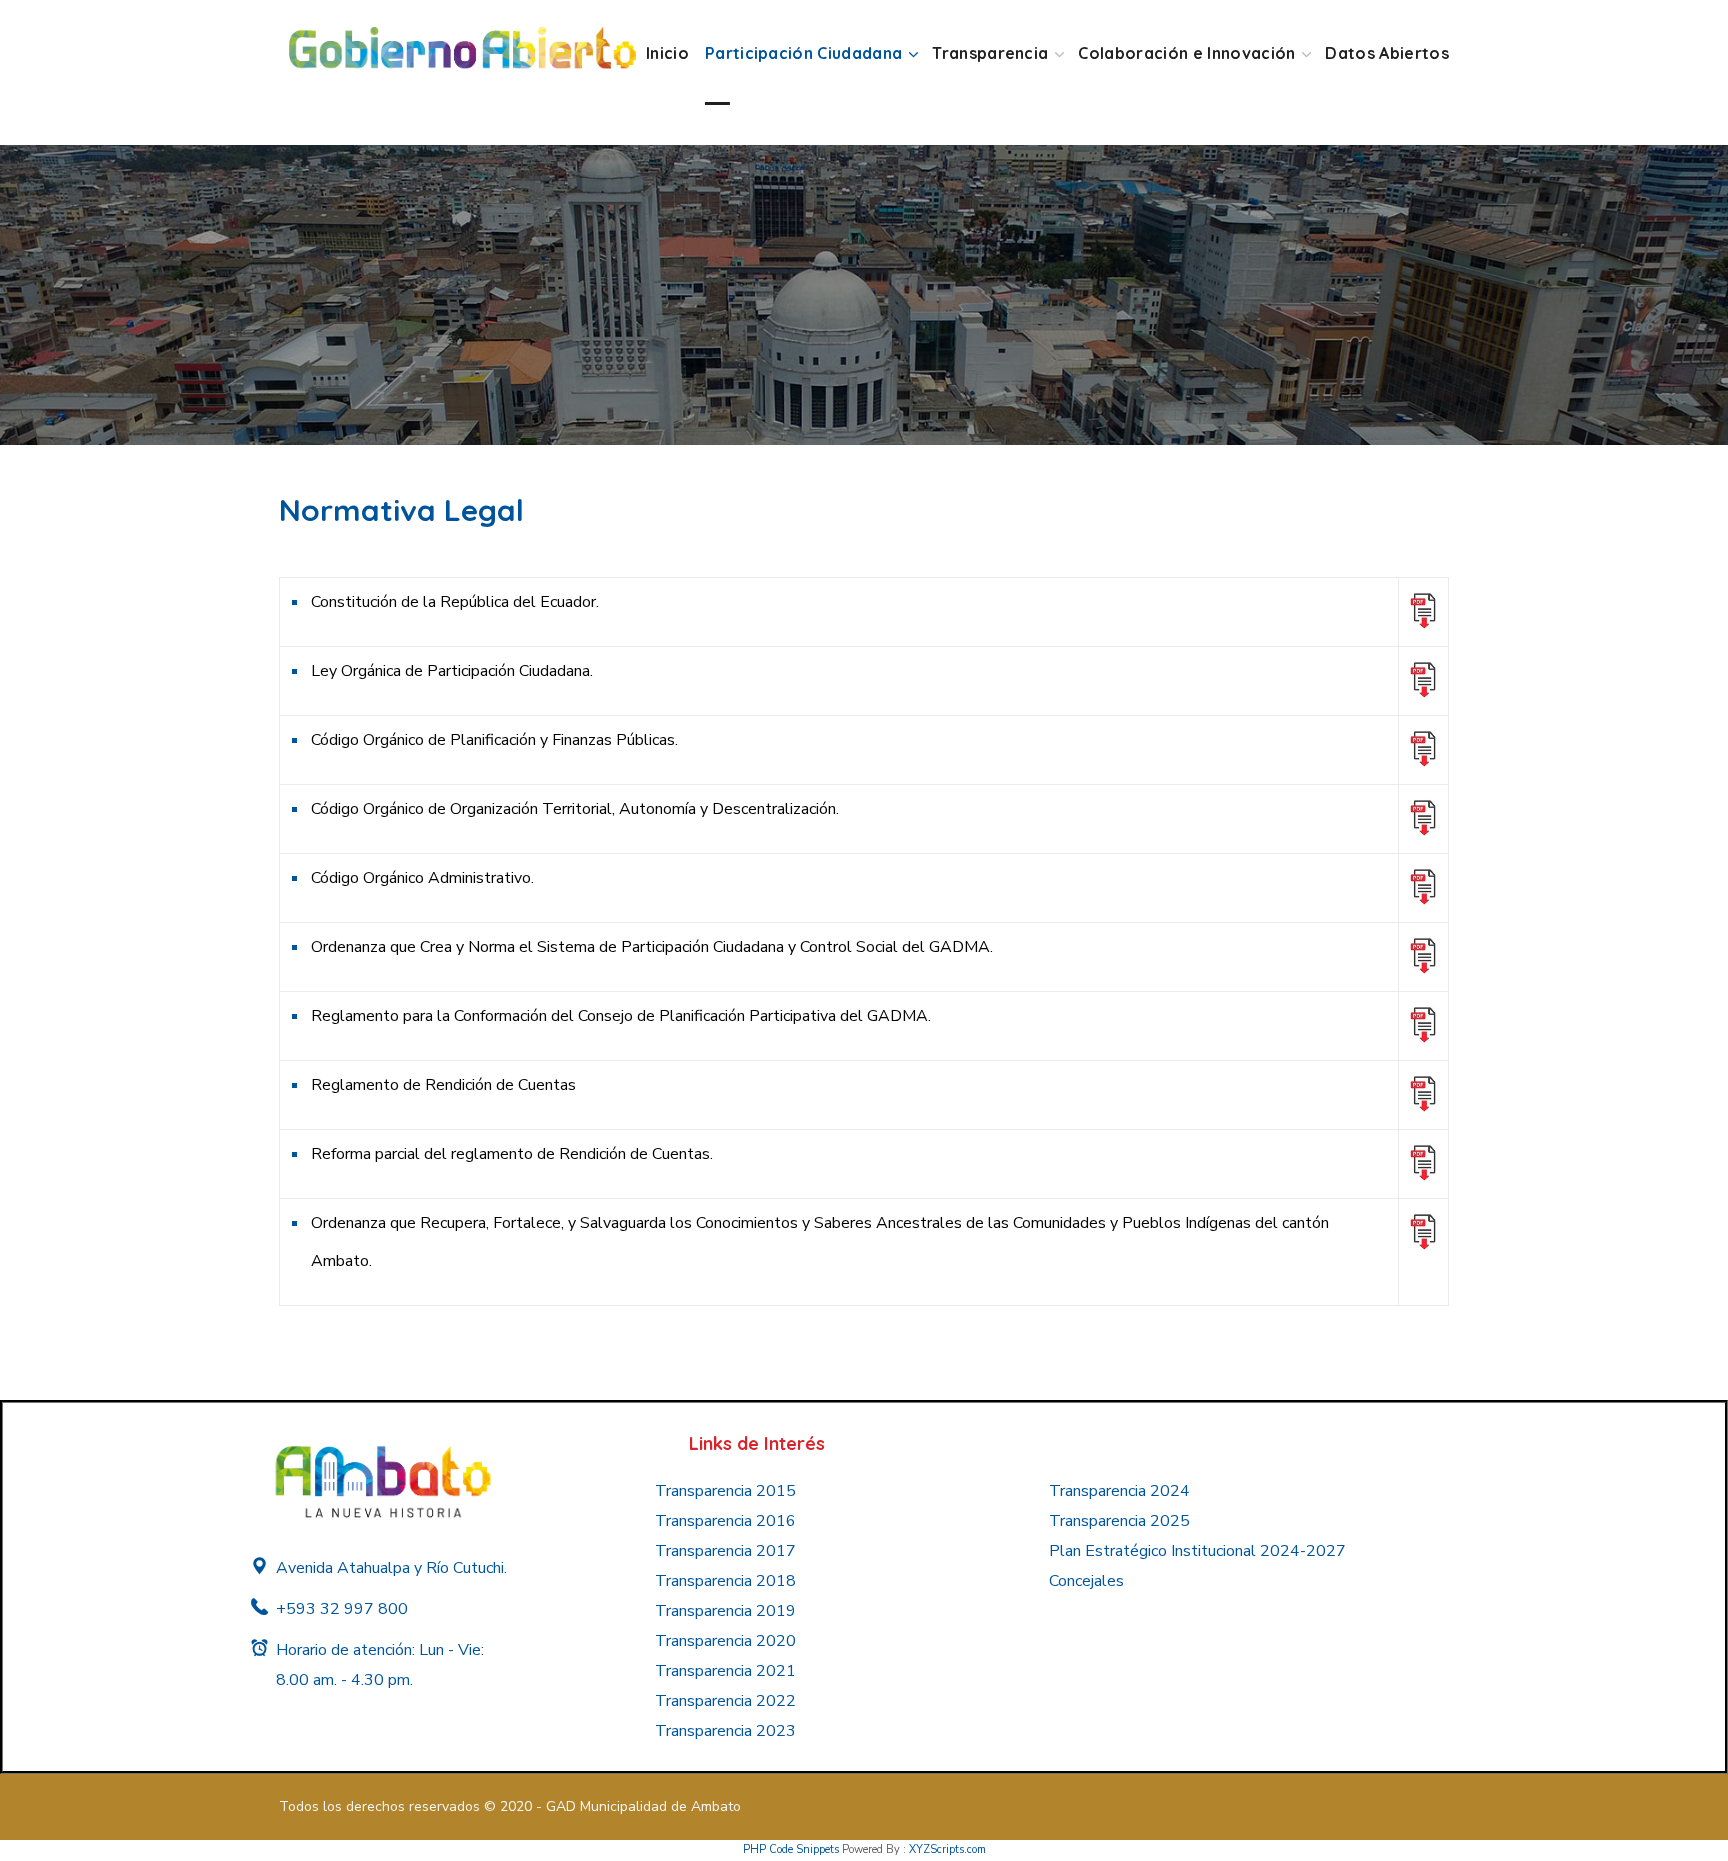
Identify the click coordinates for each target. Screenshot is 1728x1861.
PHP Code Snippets (791, 1849)
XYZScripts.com (947, 1849)
